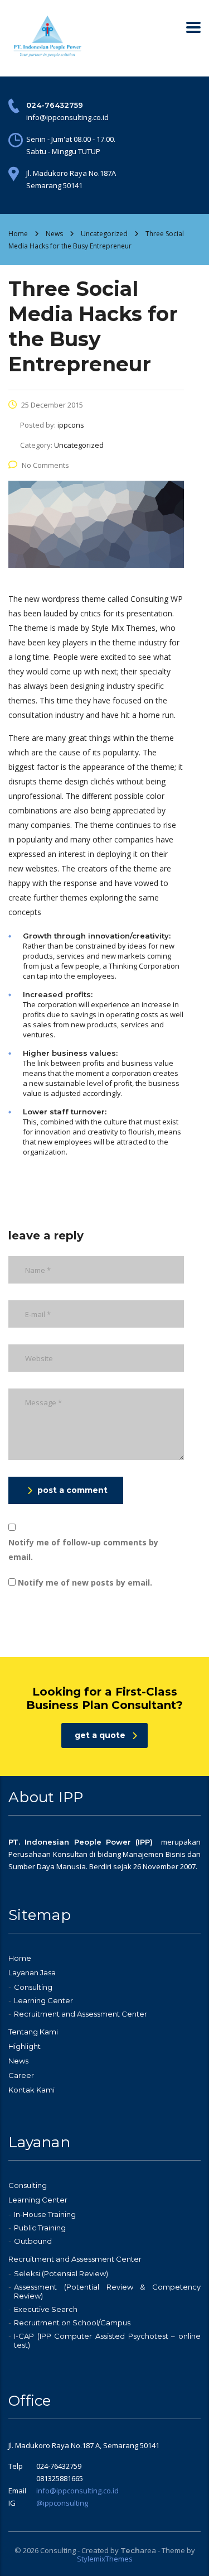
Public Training (40, 2228)
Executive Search (46, 2309)
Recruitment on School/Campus (72, 2323)
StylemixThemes (105, 2559)
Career (21, 2075)
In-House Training (45, 2214)
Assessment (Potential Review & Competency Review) (107, 2291)
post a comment (72, 1490)
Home (18, 234)
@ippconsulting (62, 2503)
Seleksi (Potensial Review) (61, 2273)
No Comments (45, 465)
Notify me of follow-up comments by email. (83, 1550)
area (138, 2550)
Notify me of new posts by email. (85, 1583)
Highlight (25, 2046)
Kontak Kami (31, 2090)
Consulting (33, 1987)
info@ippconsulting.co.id (77, 2491)
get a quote (100, 1735)
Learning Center (43, 2000)
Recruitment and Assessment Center (81, 2014)
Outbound (33, 2241)
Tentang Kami (33, 2032)
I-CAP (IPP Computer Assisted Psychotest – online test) (107, 2340)
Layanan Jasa (32, 1972)
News (18, 2061)
